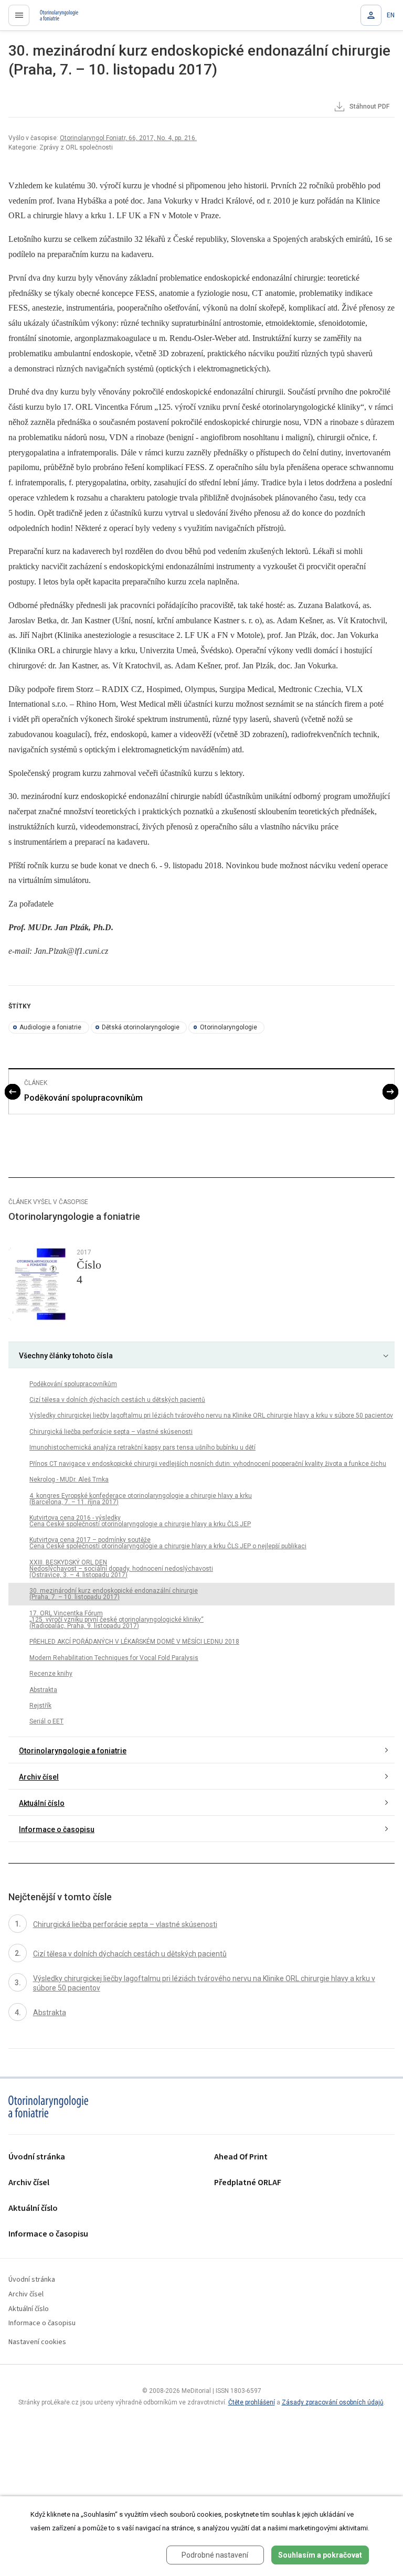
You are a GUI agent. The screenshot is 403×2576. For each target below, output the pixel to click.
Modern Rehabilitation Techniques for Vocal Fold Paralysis (114, 1658)
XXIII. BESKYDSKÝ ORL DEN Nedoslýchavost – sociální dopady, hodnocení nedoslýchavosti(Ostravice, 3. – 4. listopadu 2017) (121, 1569)
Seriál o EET (46, 1721)
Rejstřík (40, 1706)
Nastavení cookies (37, 2342)
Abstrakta (43, 1690)
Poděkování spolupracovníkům (83, 1098)
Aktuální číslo (42, 1803)
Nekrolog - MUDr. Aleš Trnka (69, 1479)
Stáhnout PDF (369, 107)
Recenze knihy (51, 1674)
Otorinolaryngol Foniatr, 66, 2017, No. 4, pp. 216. (128, 138)
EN (391, 15)
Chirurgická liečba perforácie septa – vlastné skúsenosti (111, 1432)
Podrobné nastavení (215, 2555)
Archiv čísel (39, 1777)
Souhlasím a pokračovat (320, 2555)
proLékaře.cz (53, 18)
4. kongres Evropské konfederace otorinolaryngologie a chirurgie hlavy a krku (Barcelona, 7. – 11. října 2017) (141, 1499)
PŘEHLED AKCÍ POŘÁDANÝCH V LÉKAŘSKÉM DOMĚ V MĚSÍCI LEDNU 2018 (134, 1642)
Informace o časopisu (57, 1829)
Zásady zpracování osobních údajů (333, 2402)
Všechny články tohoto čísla (66, 1356)
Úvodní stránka (37, 2157)
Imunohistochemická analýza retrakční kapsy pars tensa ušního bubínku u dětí (142, 1447)
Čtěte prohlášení (252, 2402)
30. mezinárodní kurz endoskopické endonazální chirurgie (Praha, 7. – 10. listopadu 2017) (114, 1594)
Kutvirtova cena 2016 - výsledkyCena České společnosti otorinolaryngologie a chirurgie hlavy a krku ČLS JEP (140, 1521)
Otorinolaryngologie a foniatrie (73, 1751)
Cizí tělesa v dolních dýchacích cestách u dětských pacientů (117, 1400)
